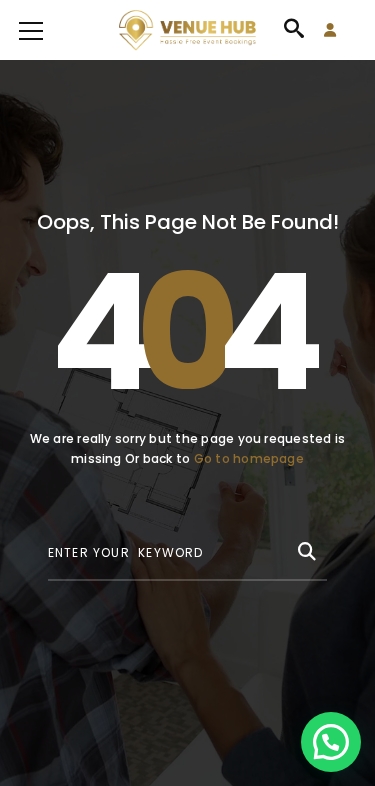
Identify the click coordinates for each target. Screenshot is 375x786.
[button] (331, 742)
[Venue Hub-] (187, 30)
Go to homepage (249, 458)
